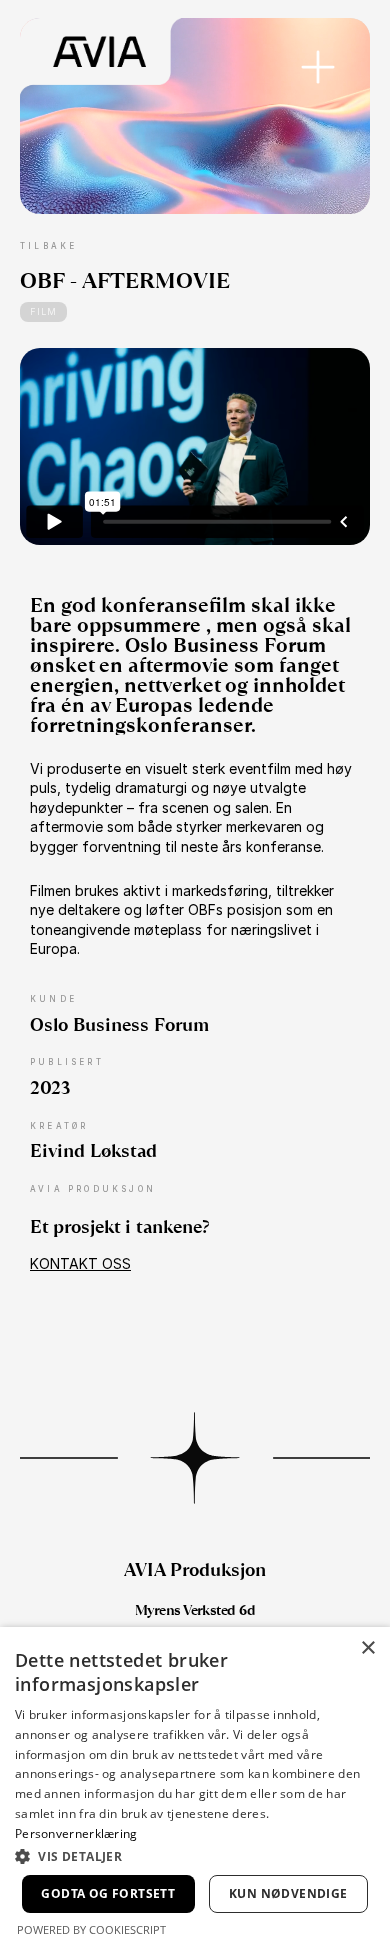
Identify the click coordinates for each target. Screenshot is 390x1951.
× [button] (367, 1648)
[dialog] (195, 1789)
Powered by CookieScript (91, 1929)
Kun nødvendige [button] (288, 1893)
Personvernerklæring (76, 1833)
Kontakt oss (80, 1263)
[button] (195, 1855)
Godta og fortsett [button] (108, 1893)
